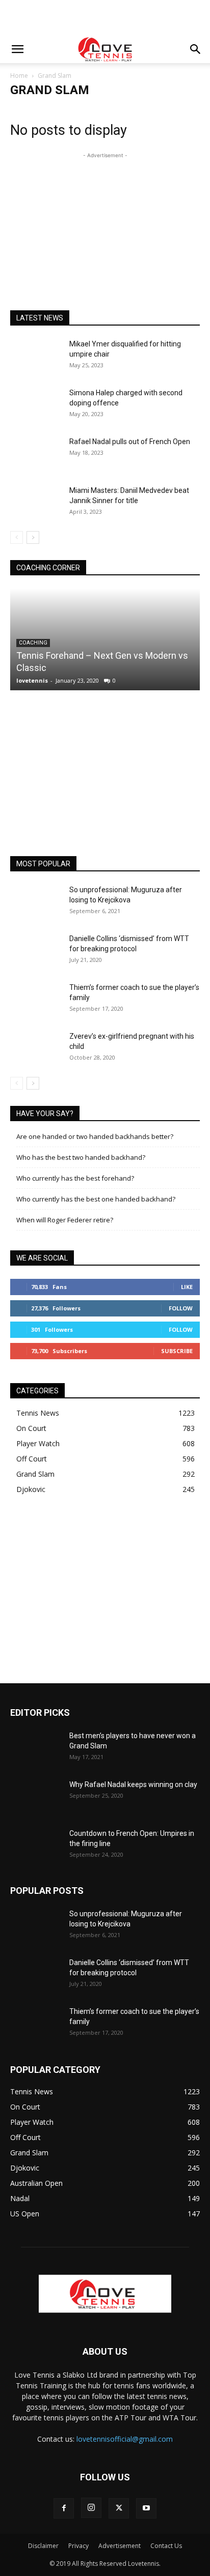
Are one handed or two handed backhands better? (95, 1136)
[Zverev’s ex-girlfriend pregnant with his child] (36, 1049)
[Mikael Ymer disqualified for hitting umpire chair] (36, 357)
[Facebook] (64, 2508)
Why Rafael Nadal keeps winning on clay (133, 1784)
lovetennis (32, 680)
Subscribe (177, 1351)
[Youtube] (146, 2508)
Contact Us (166, 2546)
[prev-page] (17, 537)
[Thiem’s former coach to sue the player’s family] (36, 1000)
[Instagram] (91, 2508)
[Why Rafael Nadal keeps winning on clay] (36, 1797)
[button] (17, 49)
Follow (181, 1308)
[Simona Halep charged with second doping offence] (36, 405)
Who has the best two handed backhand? (81, 1157)
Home (19, 76)
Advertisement (120, 2546)
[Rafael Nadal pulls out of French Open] (36, 454)
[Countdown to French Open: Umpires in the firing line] (36, 1846)
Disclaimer (43, 2546)
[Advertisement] (105, 18)
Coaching (33, 643)
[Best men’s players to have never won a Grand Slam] (36, 1748)
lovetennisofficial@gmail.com (125, 2439)
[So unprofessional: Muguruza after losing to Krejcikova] (36, 902)
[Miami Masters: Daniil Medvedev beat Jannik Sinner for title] (36, 503)
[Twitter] (119, 2508)
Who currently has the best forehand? (75, 1178)
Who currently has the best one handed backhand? (96, 1199)
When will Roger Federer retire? (65, 1220)
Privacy (78, 2546)
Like (187, 1287)
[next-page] (33, 537)
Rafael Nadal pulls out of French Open (130, 442)
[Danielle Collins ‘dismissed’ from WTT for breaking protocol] (36, 951)
